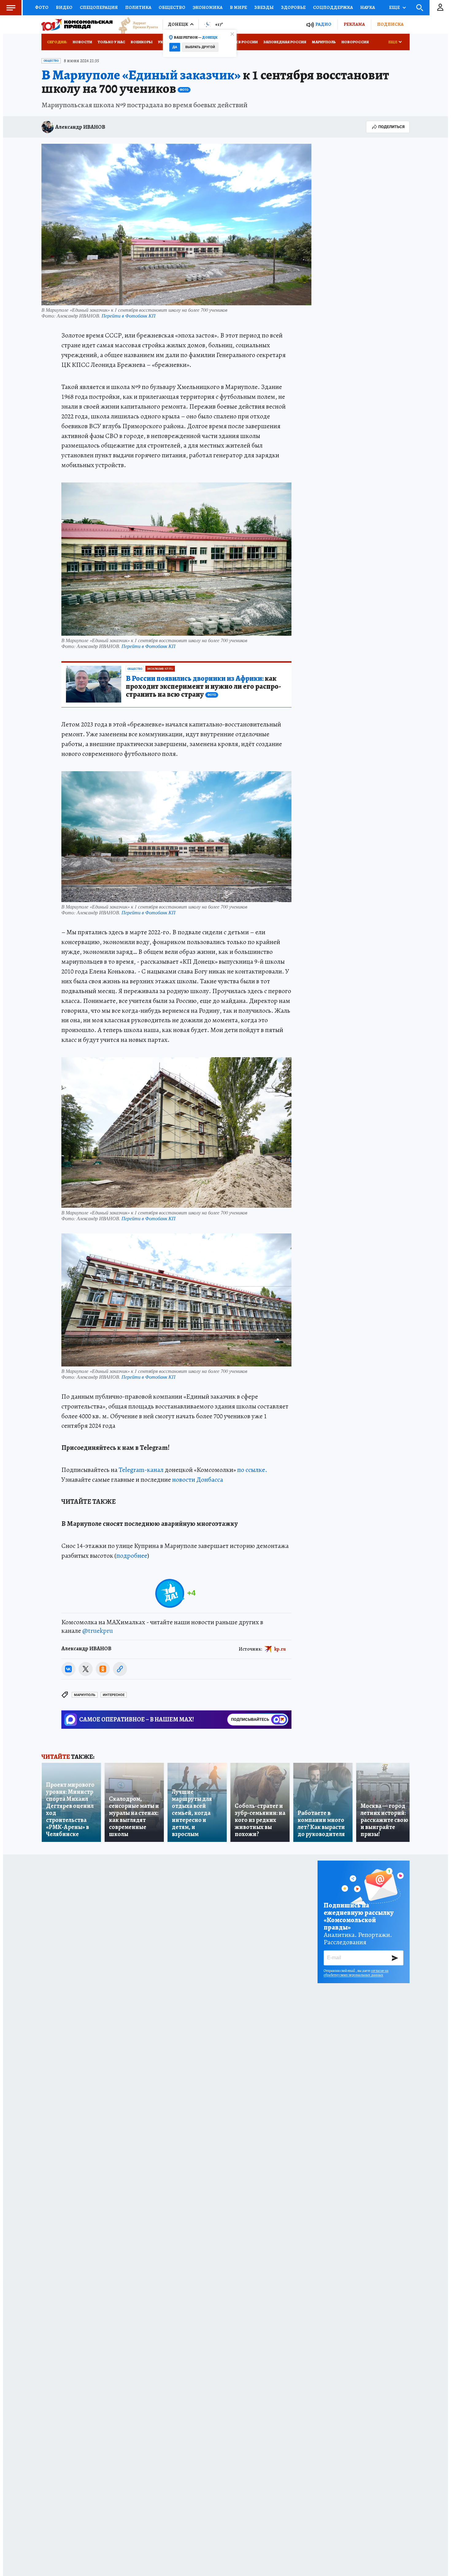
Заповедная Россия (285, 42)
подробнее (132, 1556)
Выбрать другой (200, 47)
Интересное (114, 1695)
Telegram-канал (141, 1470)
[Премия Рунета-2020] (135, 25)
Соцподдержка (333, 7)
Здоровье (293, 7)
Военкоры (142, 42)
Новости (82, 42)
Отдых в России (240, 42)
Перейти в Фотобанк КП (129, 316)
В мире (238, 7)
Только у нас (111, 42)
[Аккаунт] (440, 8)
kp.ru (280, 1649)
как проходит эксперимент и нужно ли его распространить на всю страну (203, 687)
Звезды (264, 7)
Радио (323, 24)
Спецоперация (99, 7)
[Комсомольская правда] (77, 25)
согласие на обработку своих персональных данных (356, 1973)
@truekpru (98, 1631)
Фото (42, 7)
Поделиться (391, 127)
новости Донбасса (198, 1480)
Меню (11, 8)
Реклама (354, 24)
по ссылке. (252, 1470)
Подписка (390, 24)
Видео (64, 7)
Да (175, 47)
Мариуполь (324, 42)
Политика (138, 7)
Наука (368, 7)
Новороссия (355, 42)
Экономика (208, 7)
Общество (172, 7)
